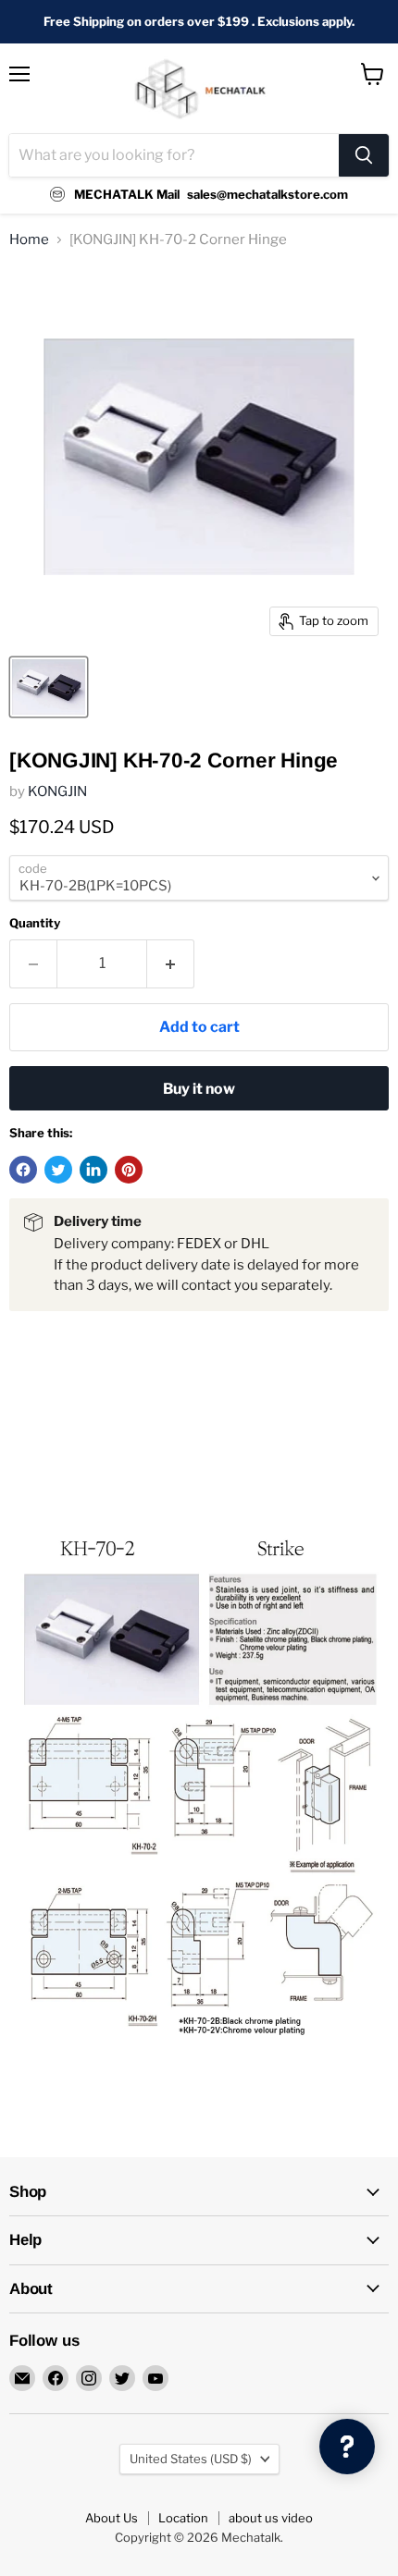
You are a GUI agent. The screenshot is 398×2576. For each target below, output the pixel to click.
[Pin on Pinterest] (129, 1170)
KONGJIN (57, 791)
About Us (112, 2518)
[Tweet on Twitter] (58, 1170)
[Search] (364, 155)
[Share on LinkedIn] (93, 1170)
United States (191, 2459)
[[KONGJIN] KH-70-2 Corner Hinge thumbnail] (49, 687)
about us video (271, 2518)
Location (183, 2518)
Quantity (35, 923)
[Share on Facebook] (23, 1170)
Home (29, 240)
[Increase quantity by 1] (171, 963)
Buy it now (199, 1089)
